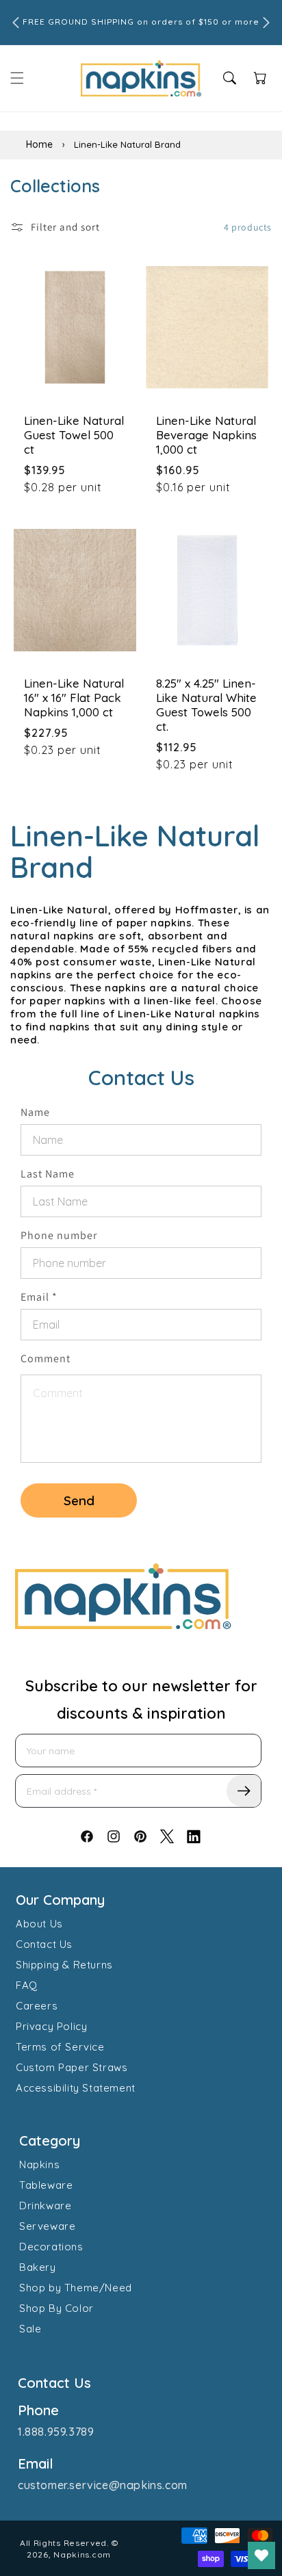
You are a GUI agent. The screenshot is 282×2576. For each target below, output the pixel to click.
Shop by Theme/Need (76, 2288)
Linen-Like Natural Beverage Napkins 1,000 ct (206, 435)
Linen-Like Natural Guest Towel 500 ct (74, 435)
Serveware (47, 2226)
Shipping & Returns (64, 1965)
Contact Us (44, 1944)
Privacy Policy (51, 2026)
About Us (39, 1924)
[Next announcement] (266, 23)
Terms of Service (60, 2047)
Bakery (38, 2267)
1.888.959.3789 (56, 2432)
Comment (46, 1358)
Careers (37, 2006)
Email (39, 1297)
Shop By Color (56, 2308)
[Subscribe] (244, 1791)
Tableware (46, 2185)
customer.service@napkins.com (103, 2485)
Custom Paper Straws (72, 2067)
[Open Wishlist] (261, 2555)
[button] (17, 78)
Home (39, 144)
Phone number (59, 1235)
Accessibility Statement (76, 2088)
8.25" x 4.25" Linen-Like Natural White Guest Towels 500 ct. (206, 705)
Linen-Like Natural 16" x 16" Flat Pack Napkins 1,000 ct (74, 698)
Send (79, 1500)
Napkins (39, 2164)
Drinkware (45, 2206)
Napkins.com (82, 2554)
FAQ (27, 1985)
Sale (30, 2329)
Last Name (48, 1174)
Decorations (51, 2247)
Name (35, 1112)
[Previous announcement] (16, 23)
